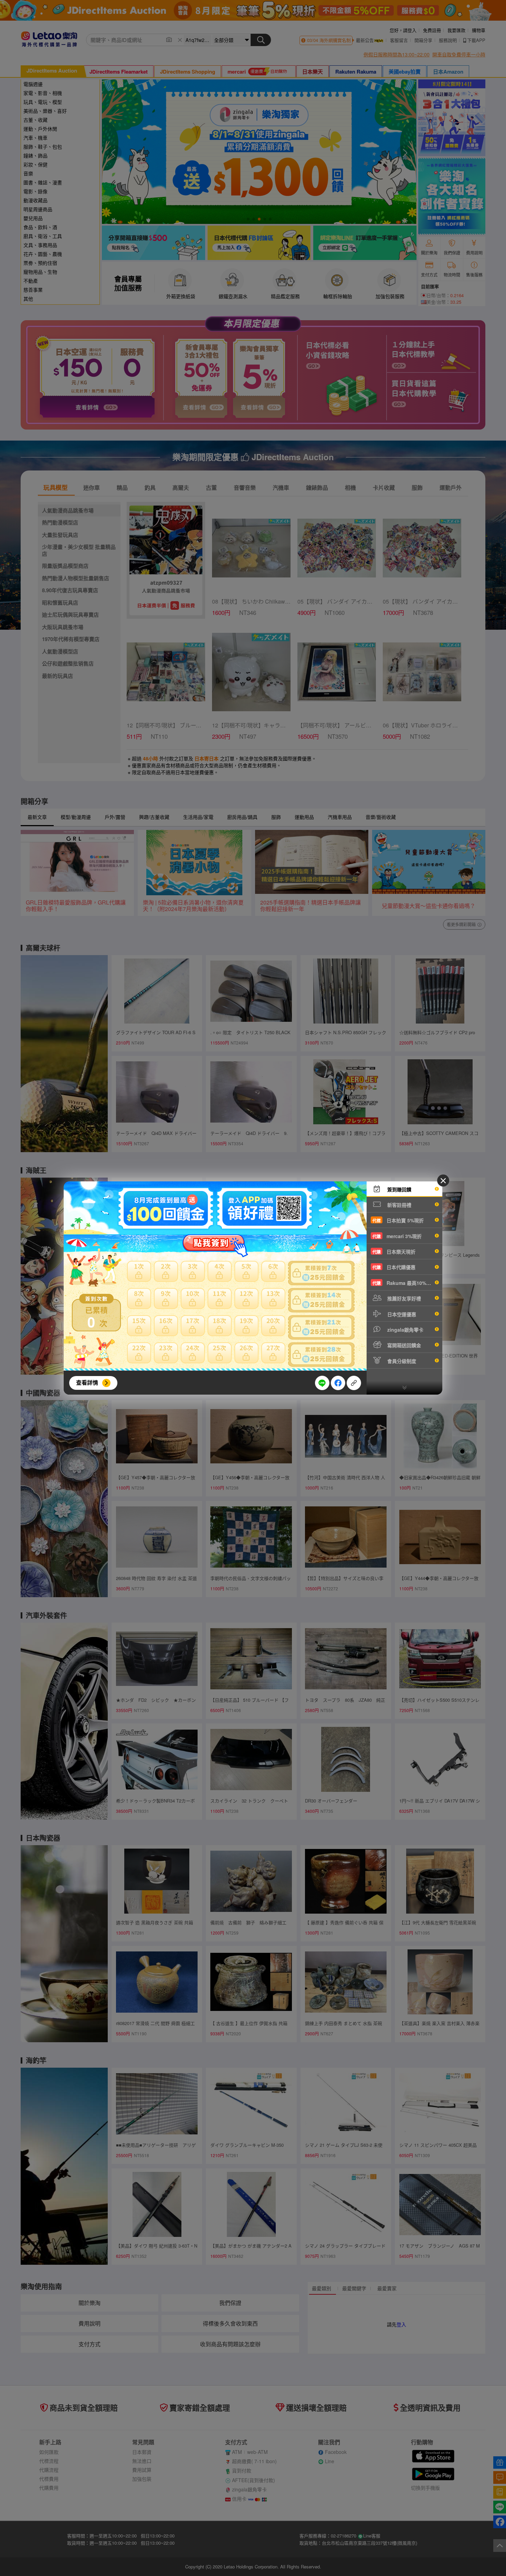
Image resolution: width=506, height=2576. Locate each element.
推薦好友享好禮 (403, 1298)
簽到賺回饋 (399, 1189)
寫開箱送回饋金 (403, 1345)
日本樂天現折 (394, 1252)
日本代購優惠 (394, 1267)
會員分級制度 (401, 1361)
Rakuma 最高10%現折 (404, 1283)
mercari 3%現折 (397, 1236)
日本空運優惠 (401, 1314)
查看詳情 (87, 1382)
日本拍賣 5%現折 (398, 1220)
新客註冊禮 (399, 1205)
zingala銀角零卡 (405, 1330)
